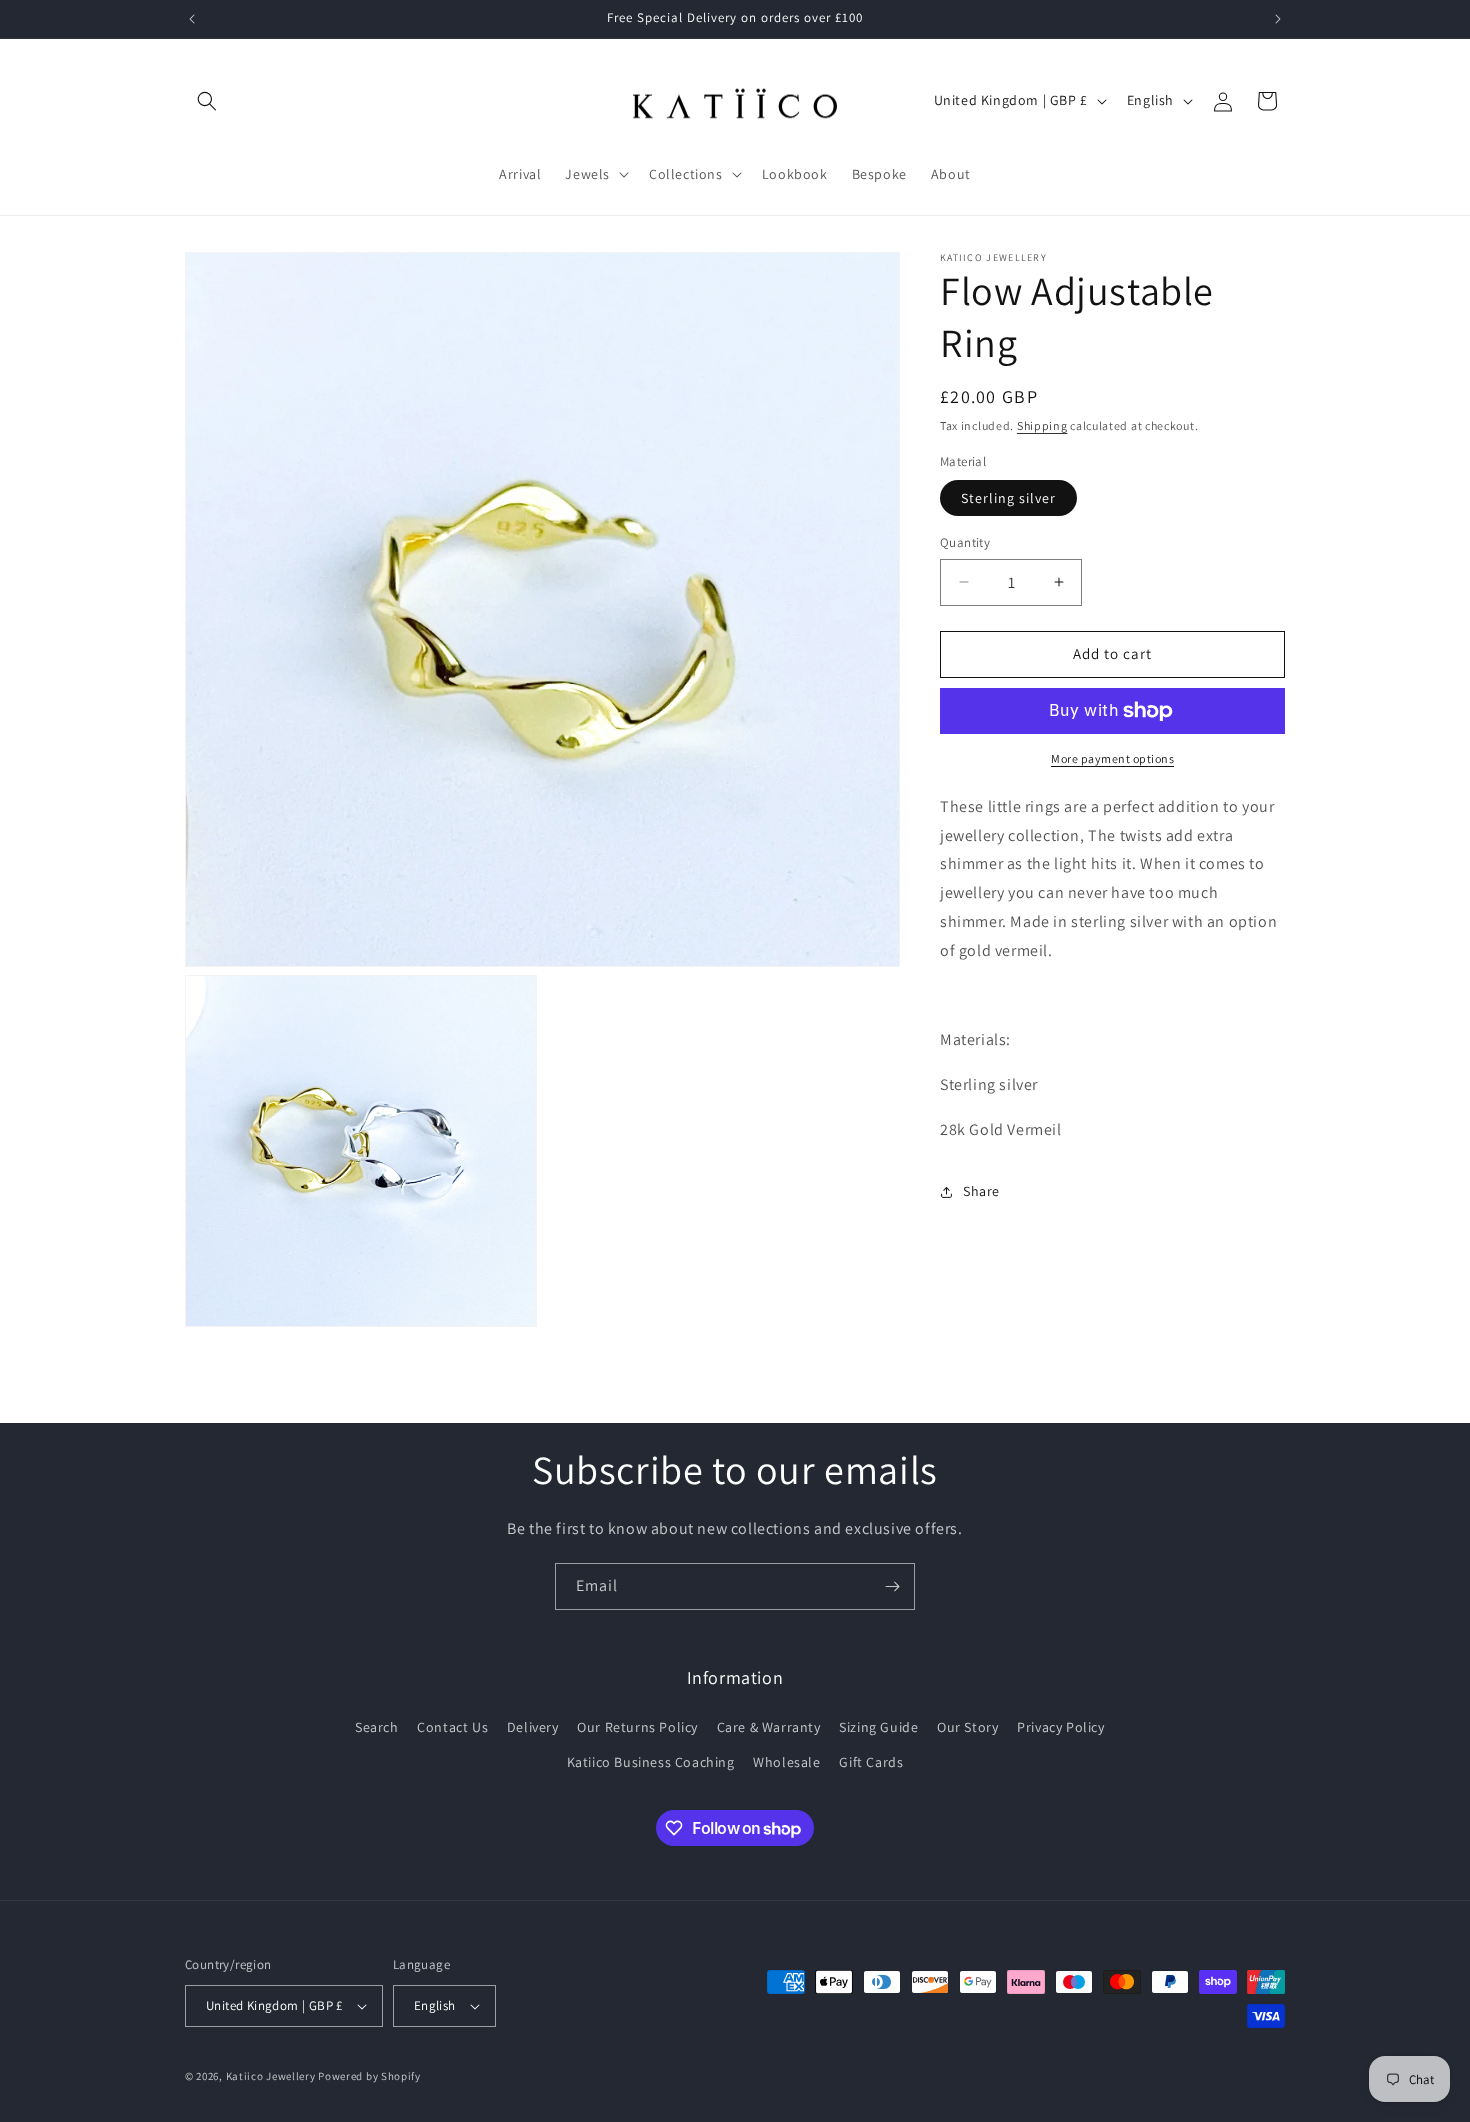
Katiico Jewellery (272, 2076)
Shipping (1042, 425)
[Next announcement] (1278, 19)
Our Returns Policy (637, 1727)
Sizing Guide (878, 1727)
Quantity (965, 542)
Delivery (533, 1727)
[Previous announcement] (192, 19)
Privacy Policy (1060, 1727)
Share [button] (981, 1191)
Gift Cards (871, 1762)
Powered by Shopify (369, 2076)
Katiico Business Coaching (651, 1762)
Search (377, 1727)
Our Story (967, 1727)
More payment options (1112, 758)
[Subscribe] (892, 1586)
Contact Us (452, 1727)
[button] (207, 101)
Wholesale (786, 1762)
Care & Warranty (769, 1727)
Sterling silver (1008, 498)
